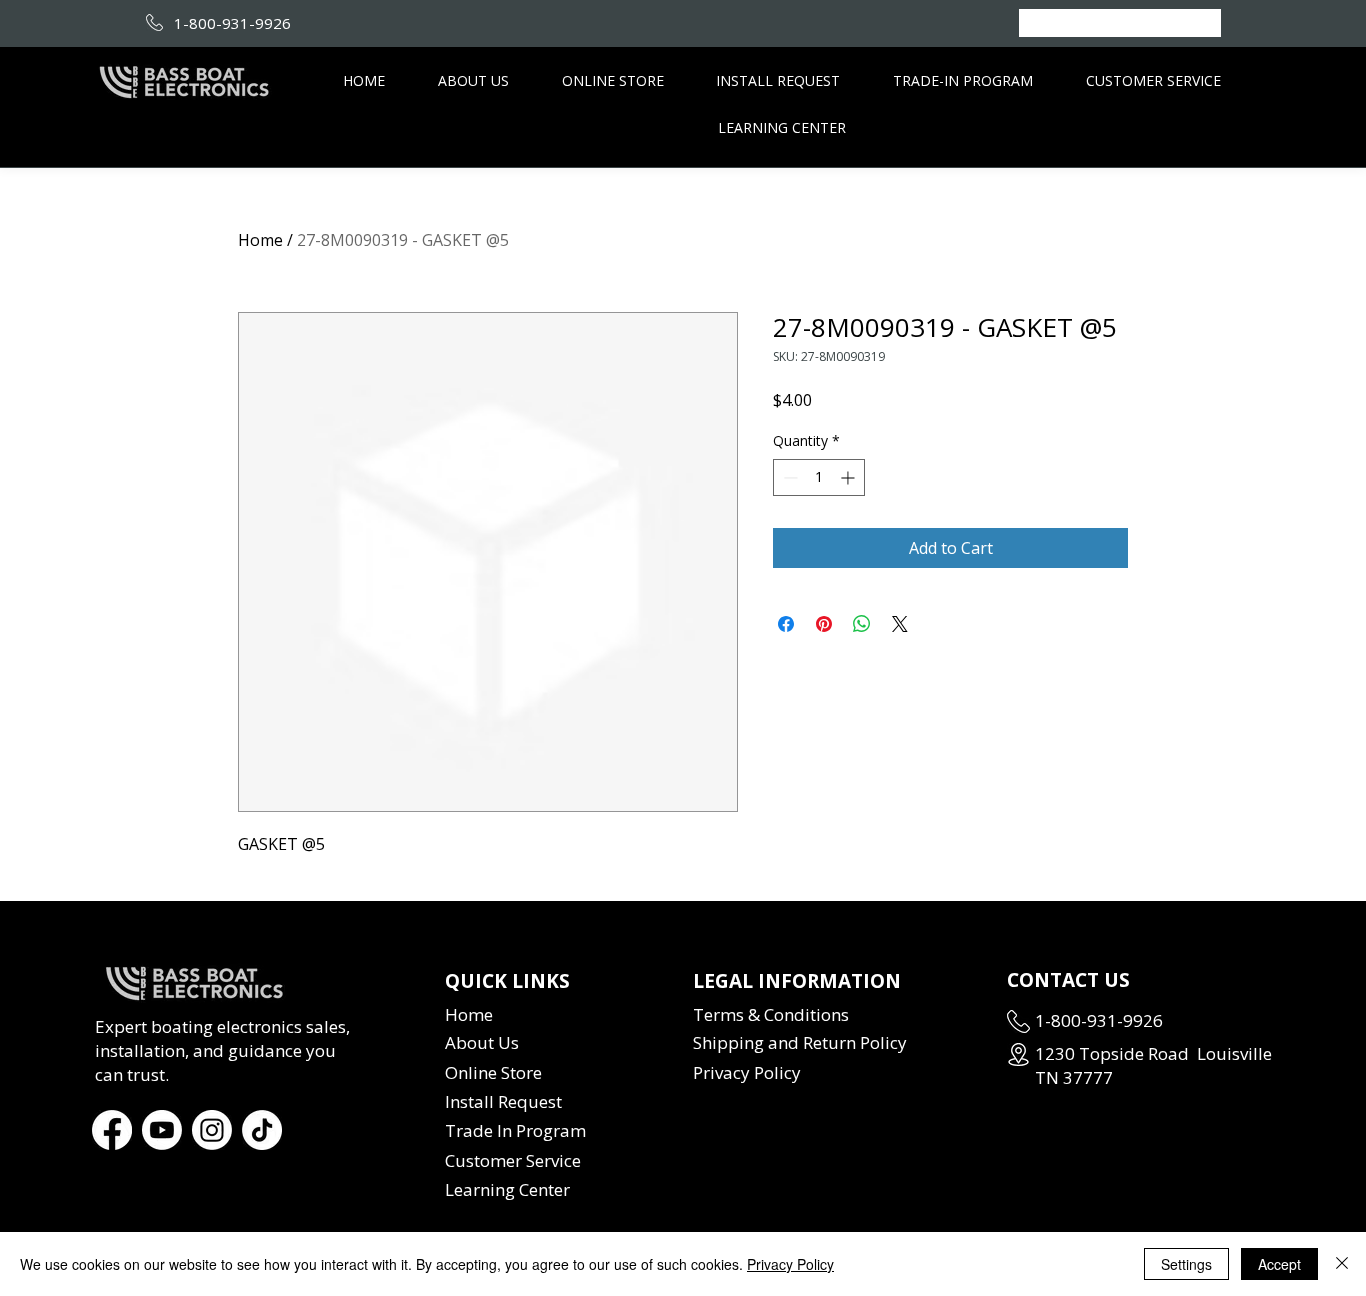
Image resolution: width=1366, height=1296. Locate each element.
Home (260, 240)
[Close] (1342, 1264)
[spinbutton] (819, 477)
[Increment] (849, 477)
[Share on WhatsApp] (862, 624)
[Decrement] (788, 477)
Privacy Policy (790, 1264)
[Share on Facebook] (786, 624)
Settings (1186, 1264)
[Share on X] (900, 624)
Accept (1279, 1264)
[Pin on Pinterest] (824, 624)
